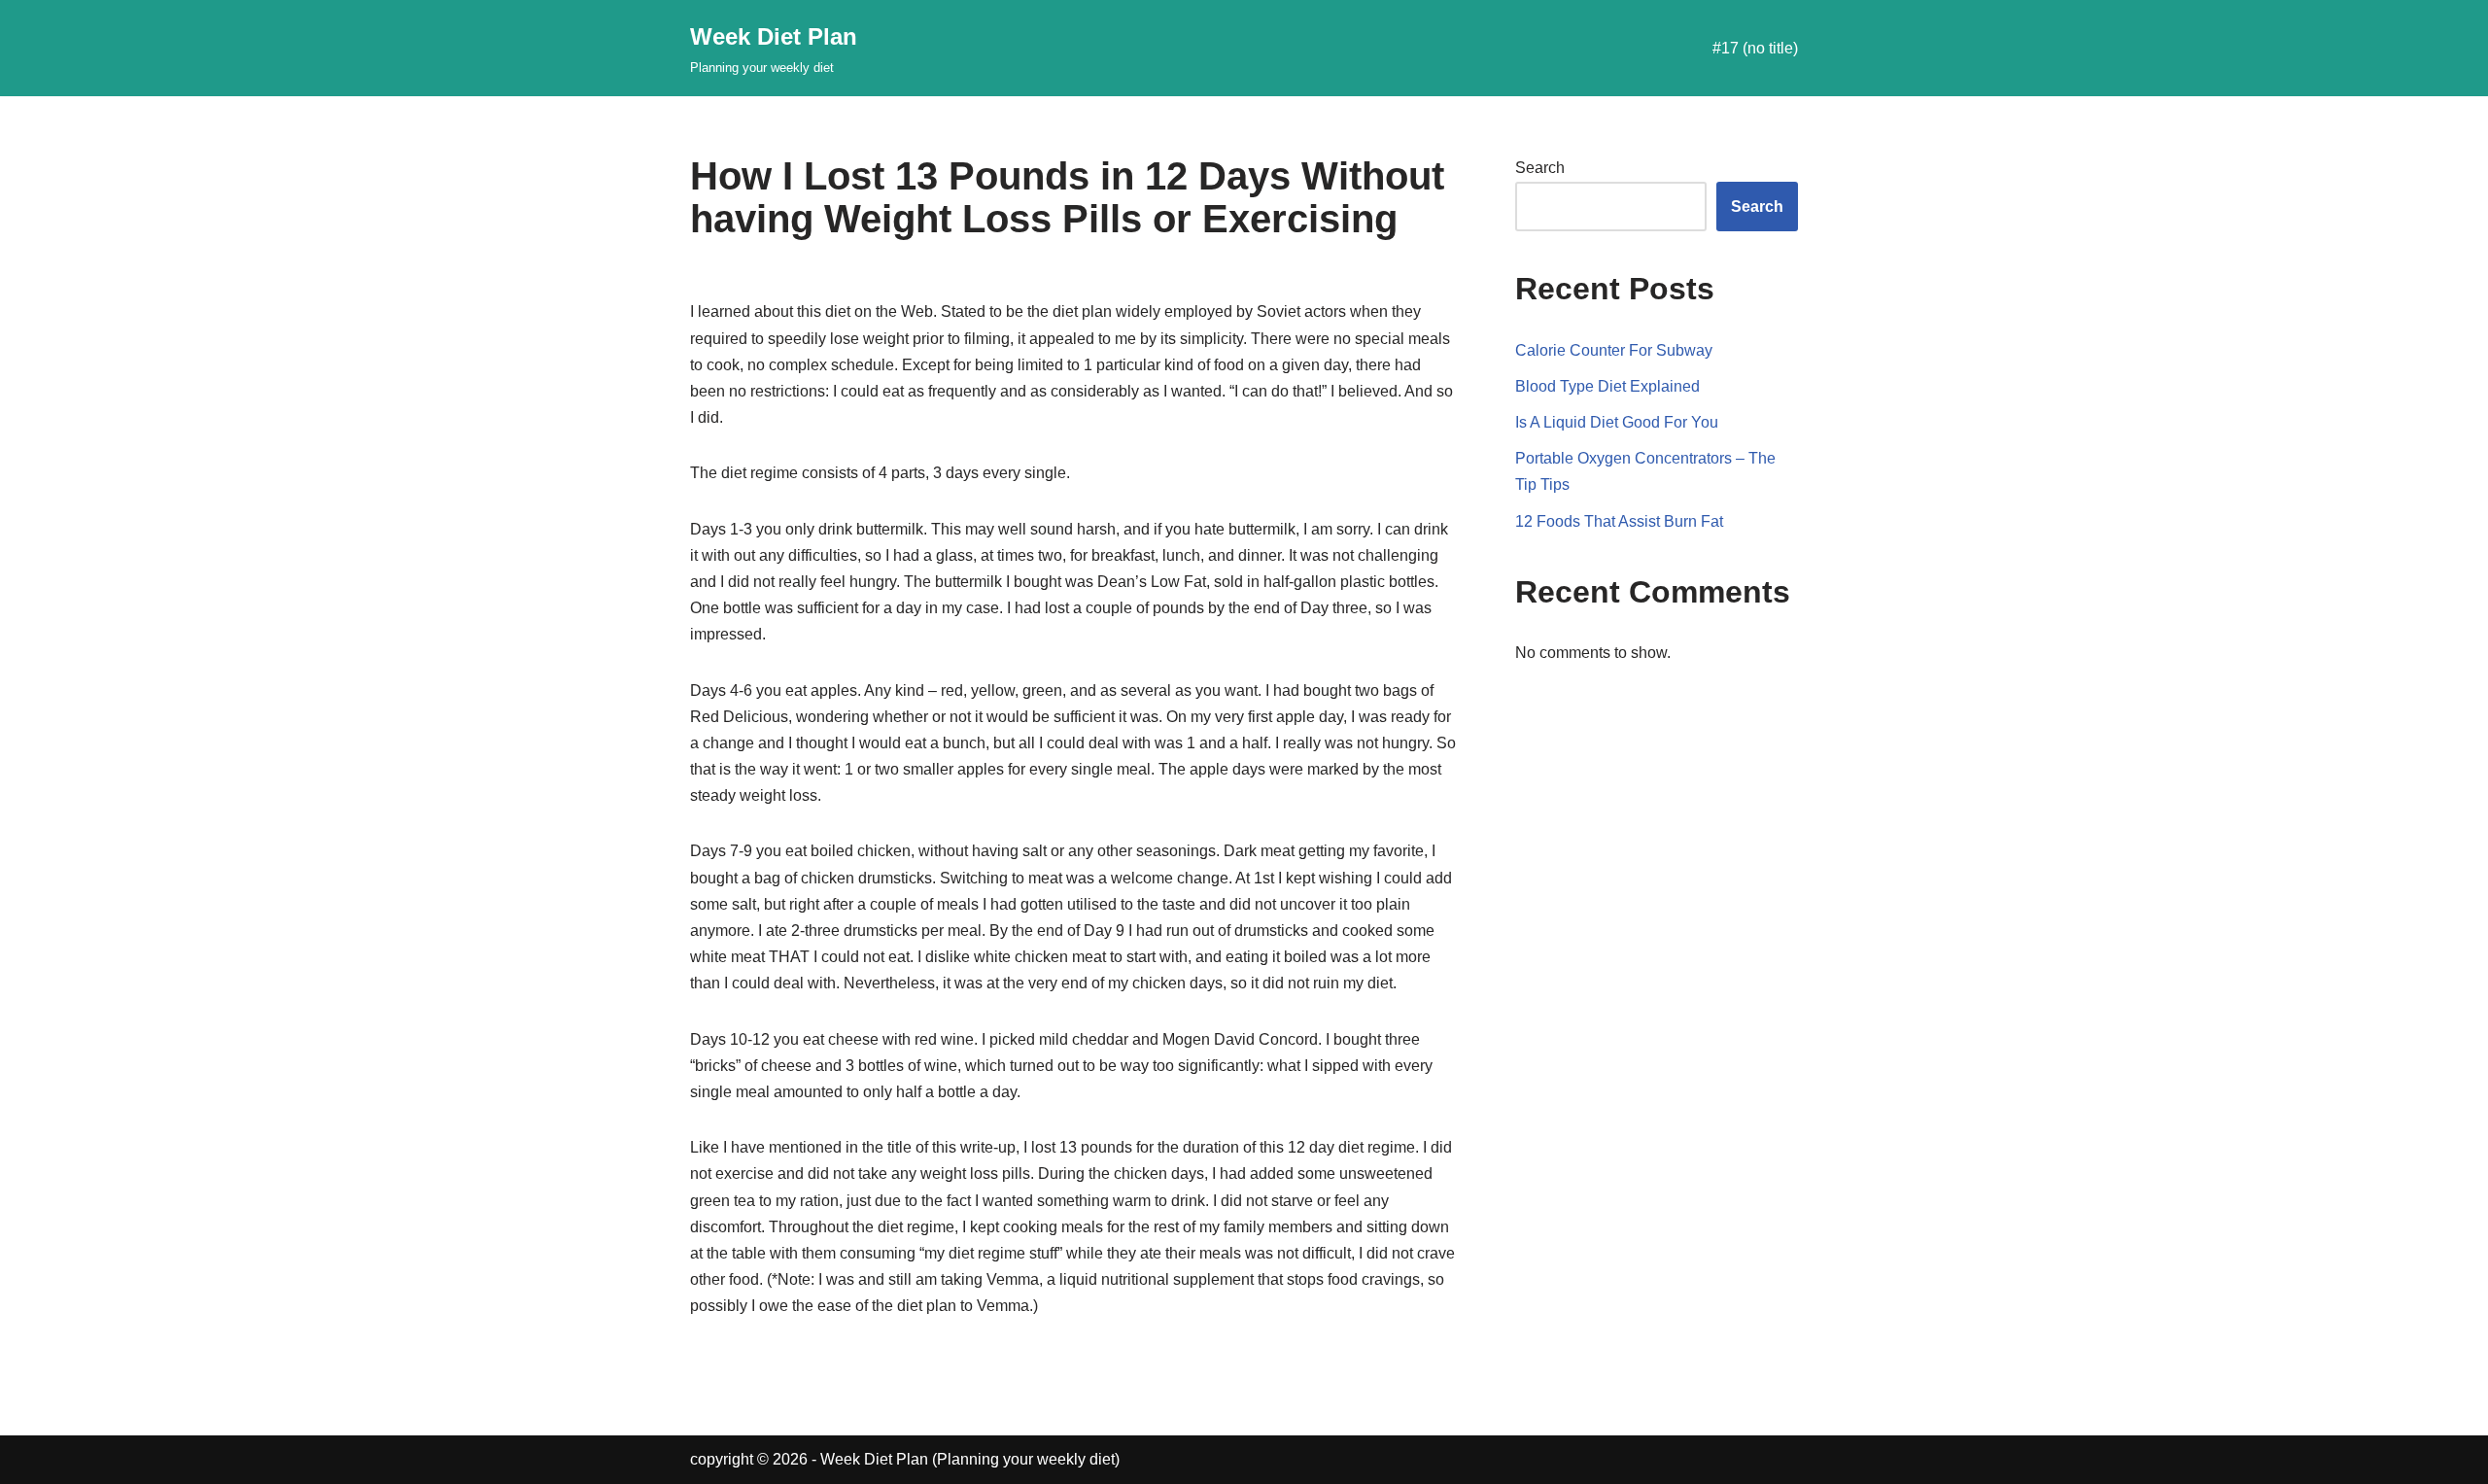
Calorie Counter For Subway (1614, 350)
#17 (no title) (1755, 48)
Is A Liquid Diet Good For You (1617, 422)
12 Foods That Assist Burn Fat (1619, 521)
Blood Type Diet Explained (1607, 386)
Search (1540, 168)
